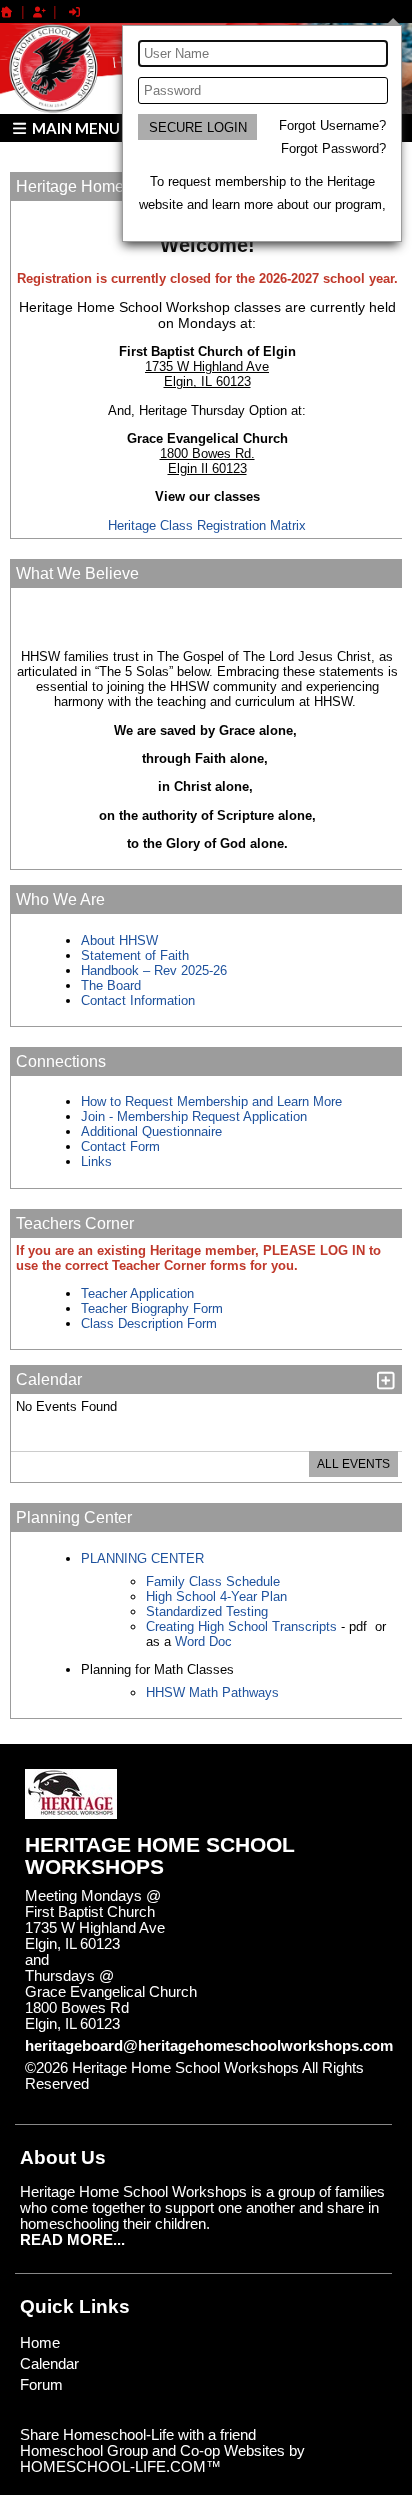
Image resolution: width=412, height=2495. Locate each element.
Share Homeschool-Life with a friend (138, 2435)
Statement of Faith (135, 955)
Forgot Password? (333, 148)
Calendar (49, 2364)
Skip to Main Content (176, 2084)
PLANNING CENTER (142, 1558)
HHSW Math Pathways (212, 1692)
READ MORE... (72, 2240)
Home (40, 2343)
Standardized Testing (207, 1611)
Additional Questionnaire (151, 1131)
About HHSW (119, 940)
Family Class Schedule (213, 1581)
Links (96, 1161)
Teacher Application (137, 1293)
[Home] (7, 12)
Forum (41, 2385)
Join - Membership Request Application (194, 1116)
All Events (353, 1464)
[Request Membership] (39, 12)
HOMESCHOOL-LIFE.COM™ (120, 2467)
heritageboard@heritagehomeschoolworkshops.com (209, 2046)
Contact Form (120, 1146)
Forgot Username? (332, 125)
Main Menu (74, 128)
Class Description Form (149, 1323)
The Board (111, 985)
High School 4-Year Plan (216, 1596)
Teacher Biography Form (152, 1308)
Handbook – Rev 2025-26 (154, 970)
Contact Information (140, 1000)
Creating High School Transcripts (241, 1626)
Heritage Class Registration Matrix (207, 525)
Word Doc (201, 1641)
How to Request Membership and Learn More (211, 1101)
